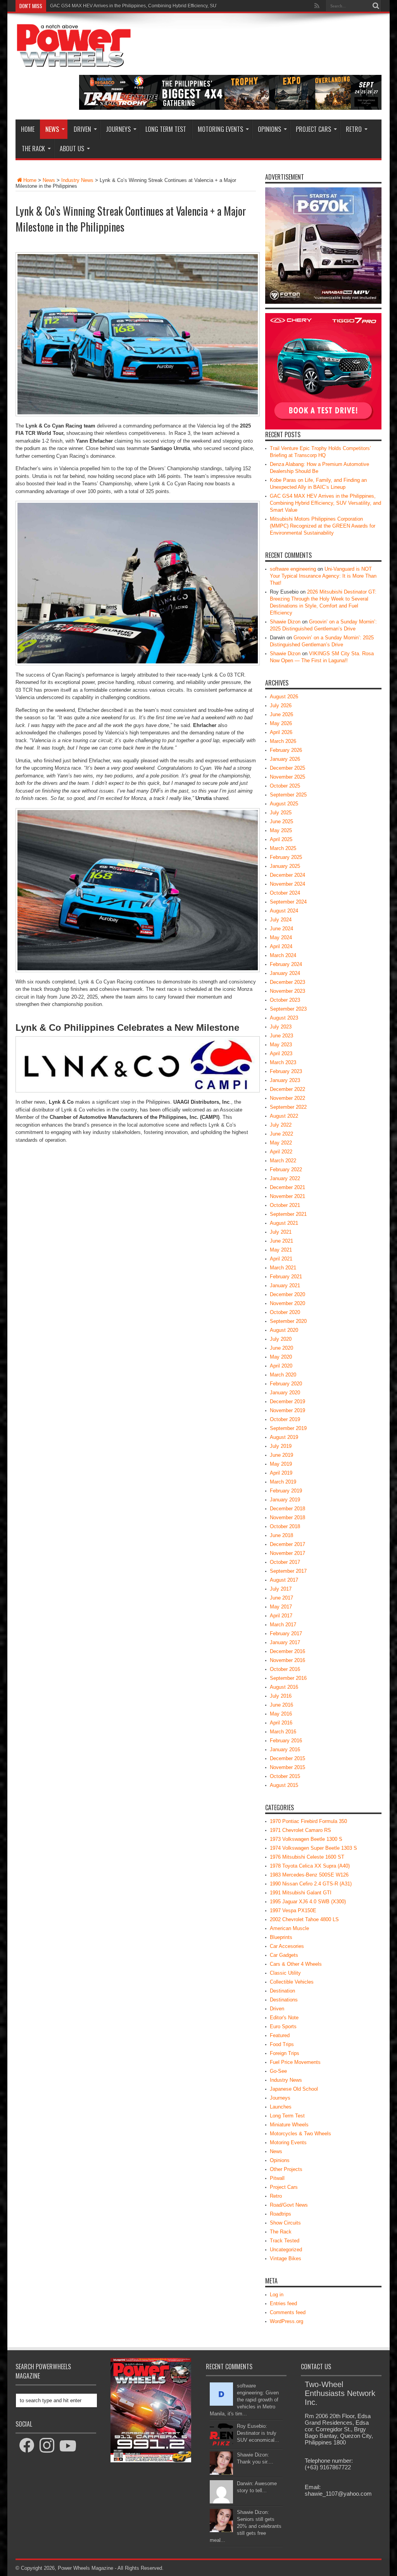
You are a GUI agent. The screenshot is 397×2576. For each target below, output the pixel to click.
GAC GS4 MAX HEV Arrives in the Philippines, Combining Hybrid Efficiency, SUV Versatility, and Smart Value (325, 503)
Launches (281, 2107)
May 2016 (281, 1714)
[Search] (376, 6)
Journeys (118, 129)
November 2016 (287, 1660)
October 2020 (285, 1312)
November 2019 (287, 1410)
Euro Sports (283, 2026)
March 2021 (283, 1268)
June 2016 (281, 1705)
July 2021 (281, 1232)
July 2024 (281, 920)
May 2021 (281, 1250)
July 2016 (281, 1696)
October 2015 (285, 1776)
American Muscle (289, 1928)
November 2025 (287, 777)
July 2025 (281, 813)
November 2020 (287, 1303)
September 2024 (288, 902)
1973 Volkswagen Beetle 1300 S (306, 1839)
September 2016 (288, 1678)
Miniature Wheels (289, 2125)
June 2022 (281, 1134)
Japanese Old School (294, 2089)
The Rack (33, 149)
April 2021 (281, 1259)
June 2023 (281, 1036)
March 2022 (283, 1161)
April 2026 (281, 732)
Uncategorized (286, 2250)
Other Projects (286, 2169)
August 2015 (284, 1785)
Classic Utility (285, 1973)
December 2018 (287, 1509)
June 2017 (281, 1598)
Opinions (269, 129)
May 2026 (281, 723)
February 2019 (286, 1491)
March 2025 (283, 848)
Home (28, 129)
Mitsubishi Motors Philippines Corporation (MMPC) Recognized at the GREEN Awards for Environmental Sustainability (174, 6)
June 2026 (281, 714)
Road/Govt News (289, 2205)
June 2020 (281, 1348)
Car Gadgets (284, 1955)
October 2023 (285, 1000)
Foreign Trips (285, 2053)
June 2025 (281, 821)
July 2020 (281, 1339)
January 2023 (285, 1080)
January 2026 (285, 759)
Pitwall (277, 2178)
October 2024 (285, 893)
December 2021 (287, 1187)
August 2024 (284, 911)
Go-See (278, 2071)
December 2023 (287, 982)
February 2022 (286, 1169)
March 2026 (283, 741)
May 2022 (281, 1143)
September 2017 (288, 1571)
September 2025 (288, 795)
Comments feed (288, 2312)
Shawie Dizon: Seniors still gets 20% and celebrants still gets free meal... (246, 2526)
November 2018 (287, 1517)
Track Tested (285, 2241)
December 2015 (287, 1758)
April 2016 (281, 1723)
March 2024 (283, 955)
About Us (72, 149)
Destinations (284, 2000)
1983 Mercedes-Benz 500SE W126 (309, 1875)
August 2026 (284, 697)
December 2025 (287, 768)
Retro (354, 129)
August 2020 (284, 1330)
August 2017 (284, 1580)
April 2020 (281, 1366)
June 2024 (281, 929)
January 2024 (285, 973)
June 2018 (281, 1535)
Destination (282, 1991)
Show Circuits (285, 2223)
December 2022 (287, 1089)
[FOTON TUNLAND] (230, 108)
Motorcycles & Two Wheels (300, 2134)
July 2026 (281, 705)
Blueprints (281, 1937)
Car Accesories (287, 1946)
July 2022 (281, 1125)
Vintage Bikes (286, 2258)
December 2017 (287, 1544)
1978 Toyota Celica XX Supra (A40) (310, 1866)
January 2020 (285, 1393)
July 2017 (281, 1589)
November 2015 (287, 1767)
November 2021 (287, 1196)
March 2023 (283, 1062)
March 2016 (283, 1732)
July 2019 (281, 1446)
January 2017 (285, 1642)
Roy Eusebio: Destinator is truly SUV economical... (258, 2433)
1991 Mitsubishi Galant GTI (301, 1893)
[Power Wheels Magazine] (74, 62)
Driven (82, 129)
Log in (277, 2295)
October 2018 (285, 1526)
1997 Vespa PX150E (293, 1910)
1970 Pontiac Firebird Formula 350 (308, 1821)
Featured (280, 2035)
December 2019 (287, 1401)
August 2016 (284, 1687)
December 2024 (287, 875)
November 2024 (287, 884)
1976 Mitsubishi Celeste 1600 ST (307, 1857)
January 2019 (285, 1500)
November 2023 (287, 991)
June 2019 (281, 1455)
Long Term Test (166, 129)
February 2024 (286, 964)
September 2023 (288, 1009)
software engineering (293, 569)
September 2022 (288, 1107)
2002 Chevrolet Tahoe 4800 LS (304, 1919)
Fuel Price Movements (295, 2062)
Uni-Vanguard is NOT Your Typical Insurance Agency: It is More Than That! (323, 576)
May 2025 (281, 830)
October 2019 (285, 1419)
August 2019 (284, 1437)
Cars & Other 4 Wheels (296, 1964)
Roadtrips (280, 2214)
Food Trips (282, 2044)
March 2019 (283, 1482)
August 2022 (284, 1116)
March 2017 (283, 1625)
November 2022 (287, 1098)
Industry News (77, 180)
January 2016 (285, 1749)
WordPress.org (287, 2321)
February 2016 (286, 1741)
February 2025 (286, 857)
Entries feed (283, 2303)
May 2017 (281, 1607)
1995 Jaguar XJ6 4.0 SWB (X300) (308, 1902)
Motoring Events (220, 129)
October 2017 (285, 1562)
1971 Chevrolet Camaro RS (300, 1830)
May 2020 (281, 1357)
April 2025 (281, 839)
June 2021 (281, 1241)
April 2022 (281, 1152)
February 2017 (286, 1633)
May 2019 (281, 1464)
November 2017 (287, 1553)
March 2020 (283, 1375)
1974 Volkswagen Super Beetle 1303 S (313, 1848)
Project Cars (313, 129)
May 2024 (281, 937)
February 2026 (286, 750)
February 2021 (286, 1277)
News (52, 129)
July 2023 (281, 1027)
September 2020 (288, 1321)
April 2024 (281, 946)
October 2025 (285, 786)
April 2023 (281, 1053)
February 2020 (286, 1384)
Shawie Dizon (285, 622)
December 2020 (287, 1294)
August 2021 (284, 1223)
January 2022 (285, 1178)
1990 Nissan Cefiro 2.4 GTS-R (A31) (311, 1884)
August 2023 (284, 1018)
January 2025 (285, 866)
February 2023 (286, 1071)
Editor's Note (284, 2018)
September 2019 (288, 1428)
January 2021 (285, 1285)
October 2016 (285, 1669)
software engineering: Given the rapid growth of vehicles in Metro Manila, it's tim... (244, 2400)
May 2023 (281, 1045)
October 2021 (285, 1205)
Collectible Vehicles (292, 1982)
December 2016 (287, 1651)
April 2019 (281, 1473)
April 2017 (281, 1616)
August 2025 (284, 804)
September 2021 (288, 1214)
